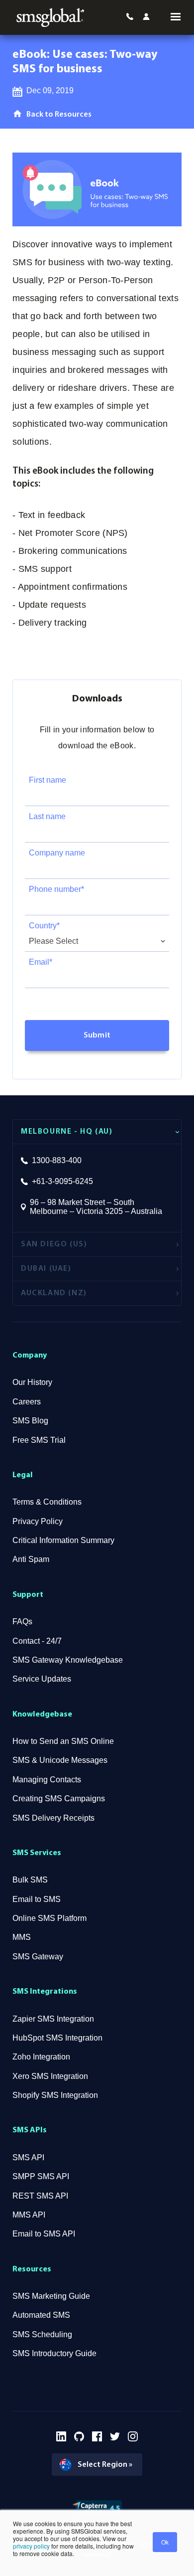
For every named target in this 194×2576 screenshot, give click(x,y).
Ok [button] (165, 2542)
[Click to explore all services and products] (171, 17)
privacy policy (31, 2546)
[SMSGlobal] (50, 17)
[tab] (97, 1131)
